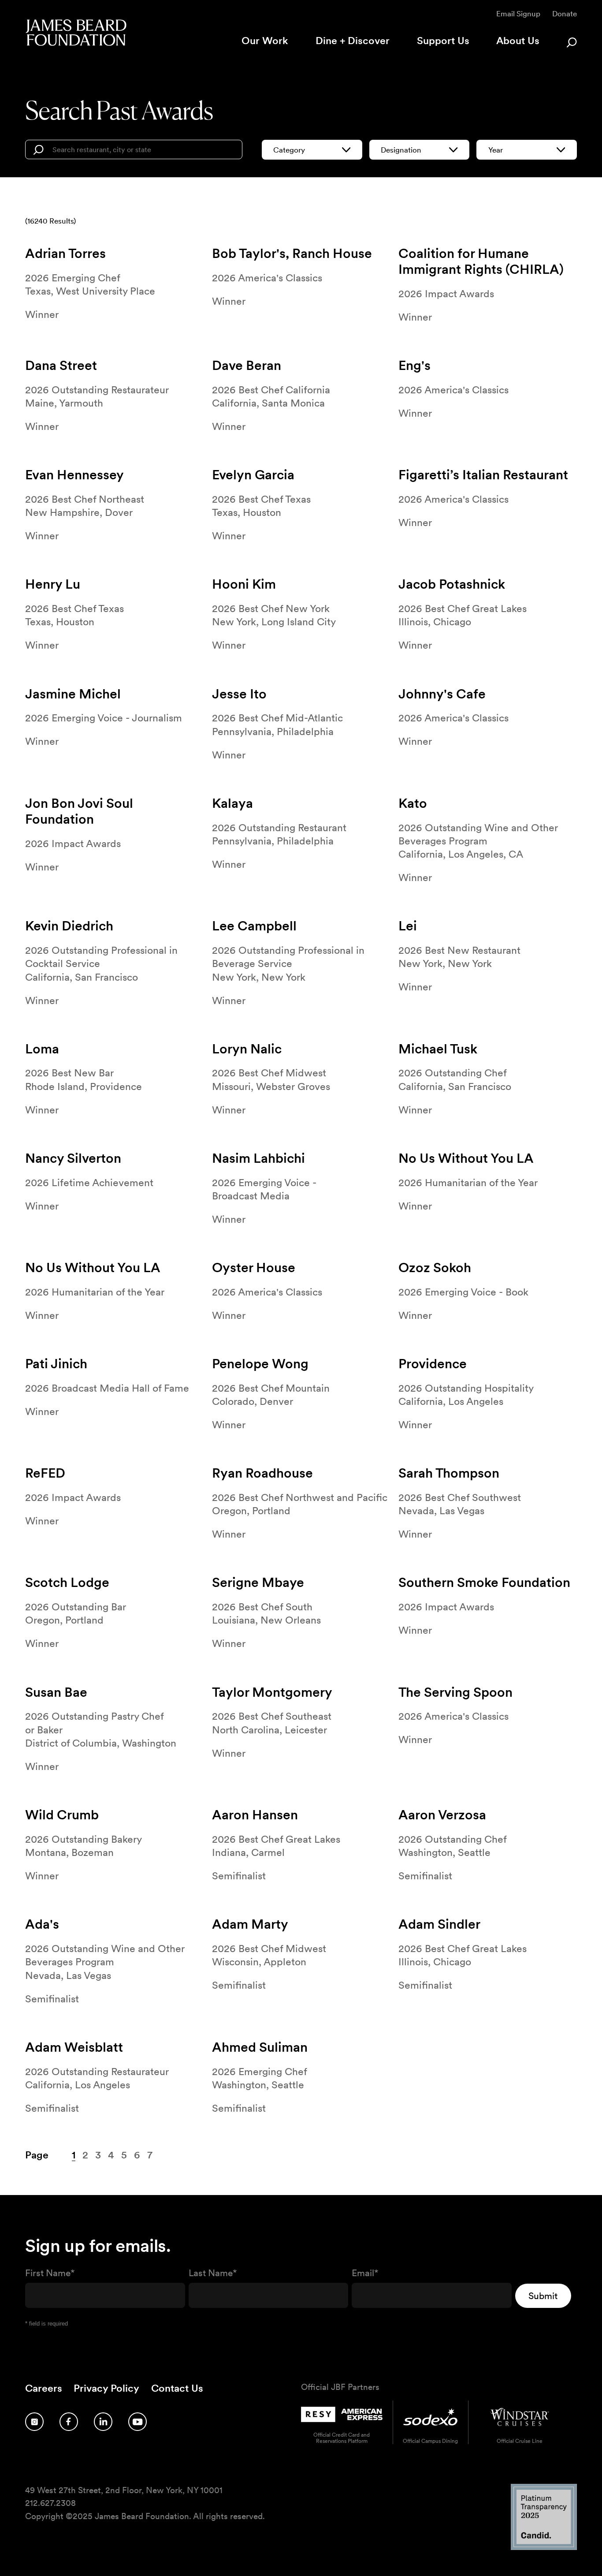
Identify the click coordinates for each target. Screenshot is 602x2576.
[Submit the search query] (38, 150)
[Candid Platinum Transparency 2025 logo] (544, 2548)
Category (289, 150)
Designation (401, 150)
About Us (518, 41)
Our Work (265, 41)
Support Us (443, 41)
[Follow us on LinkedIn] (103, 2422)
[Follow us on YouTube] (137, 2422)
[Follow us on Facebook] (69, 2422)
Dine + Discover (353, 41)
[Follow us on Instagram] (34, 2422)
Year (496, 150)
